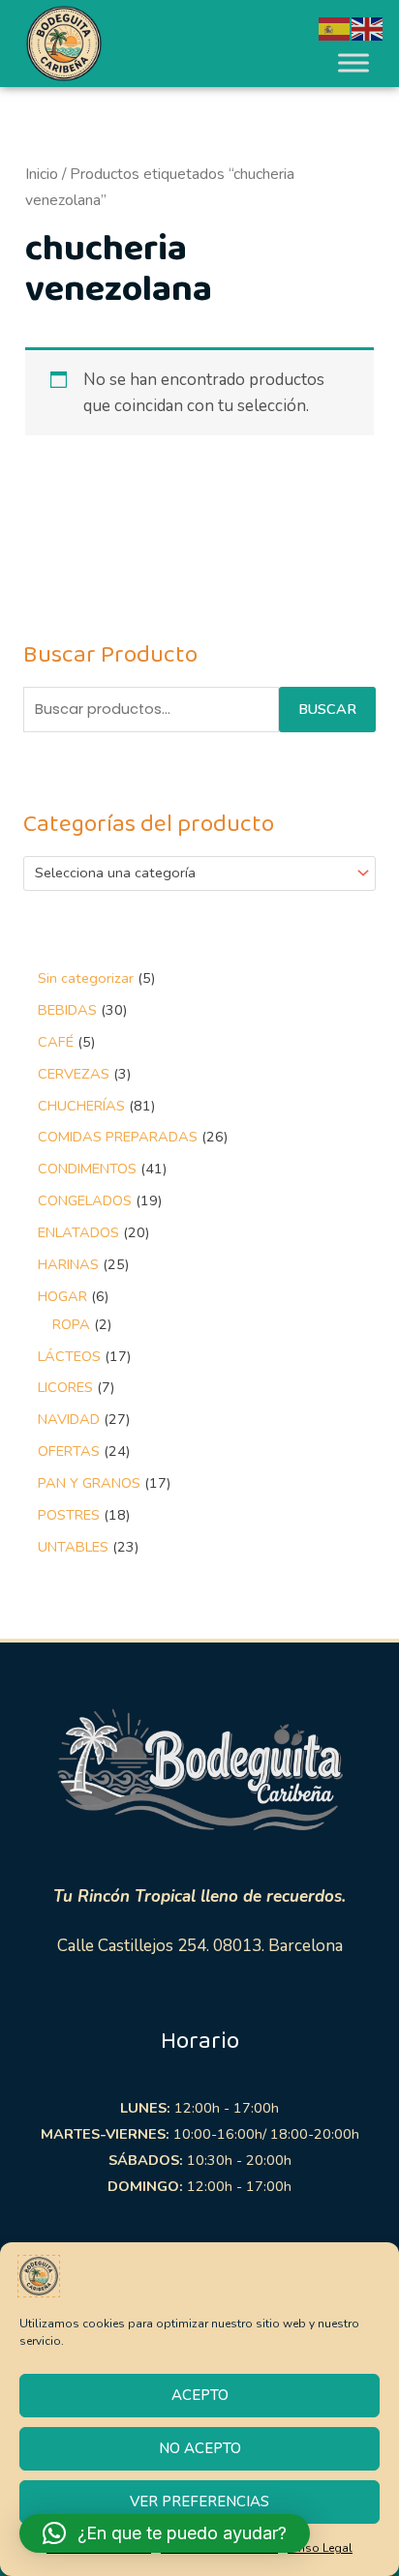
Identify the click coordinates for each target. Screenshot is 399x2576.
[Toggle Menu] (353, 63)
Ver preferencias (199, 2502)
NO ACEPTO (200, 2448)
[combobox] (200, 873)
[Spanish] (335, 28)
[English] (368, 28)
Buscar (327, 709)
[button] (165, 2533)
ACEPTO (200, 2395)
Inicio (42, 174)
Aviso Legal (320, 2548)
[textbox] (191, 873)
